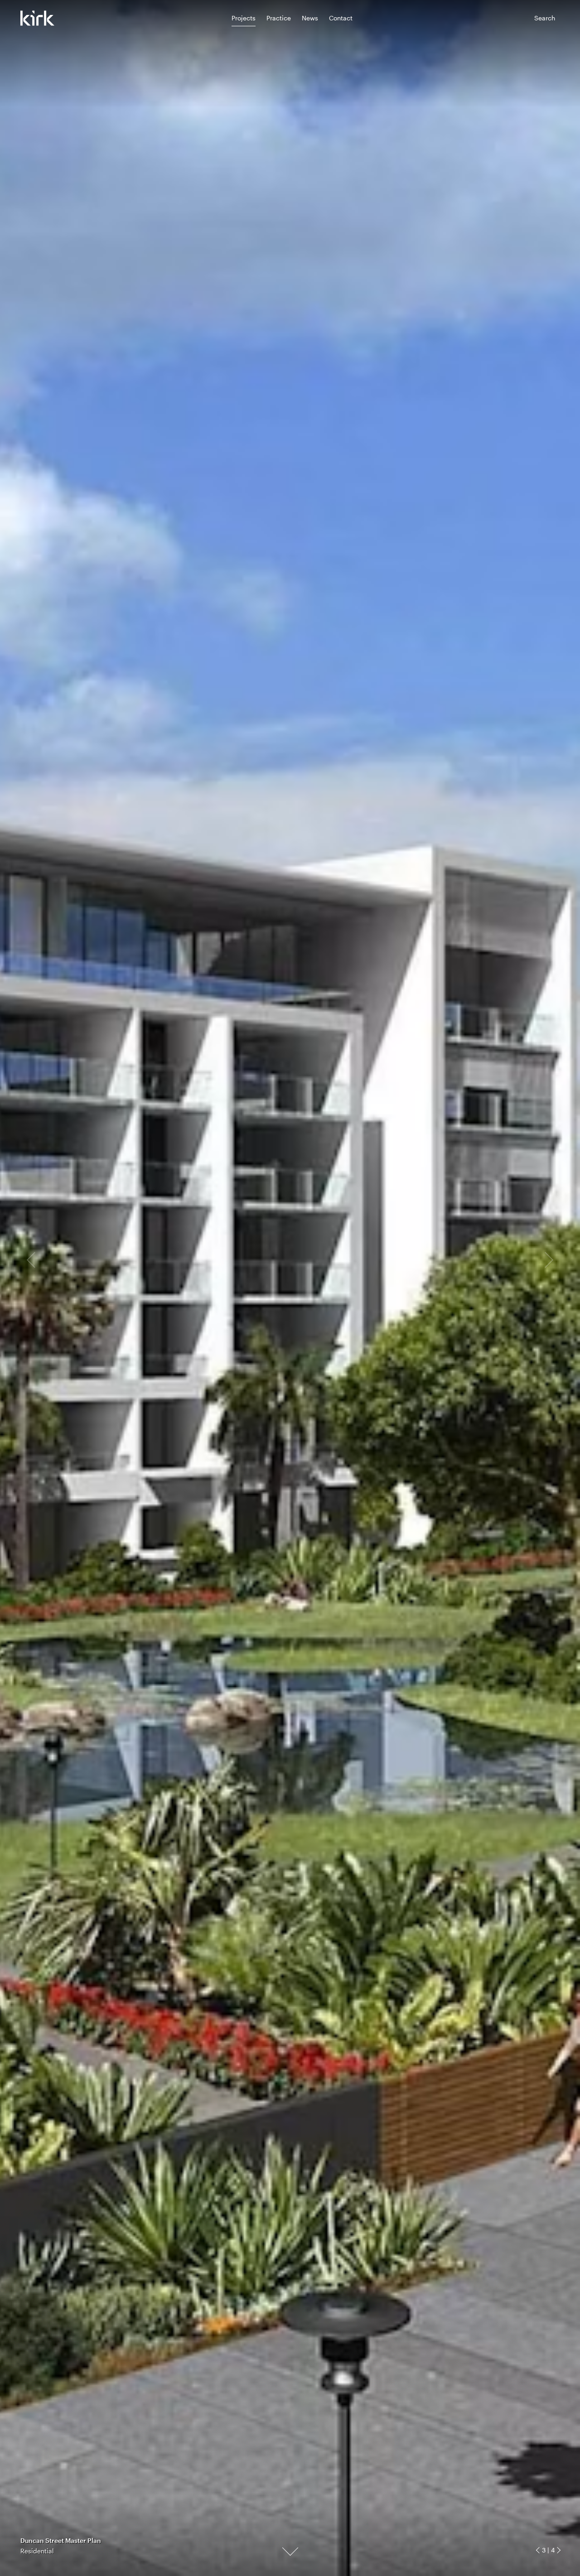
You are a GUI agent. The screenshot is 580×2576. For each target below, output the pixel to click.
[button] (539, 2550)
